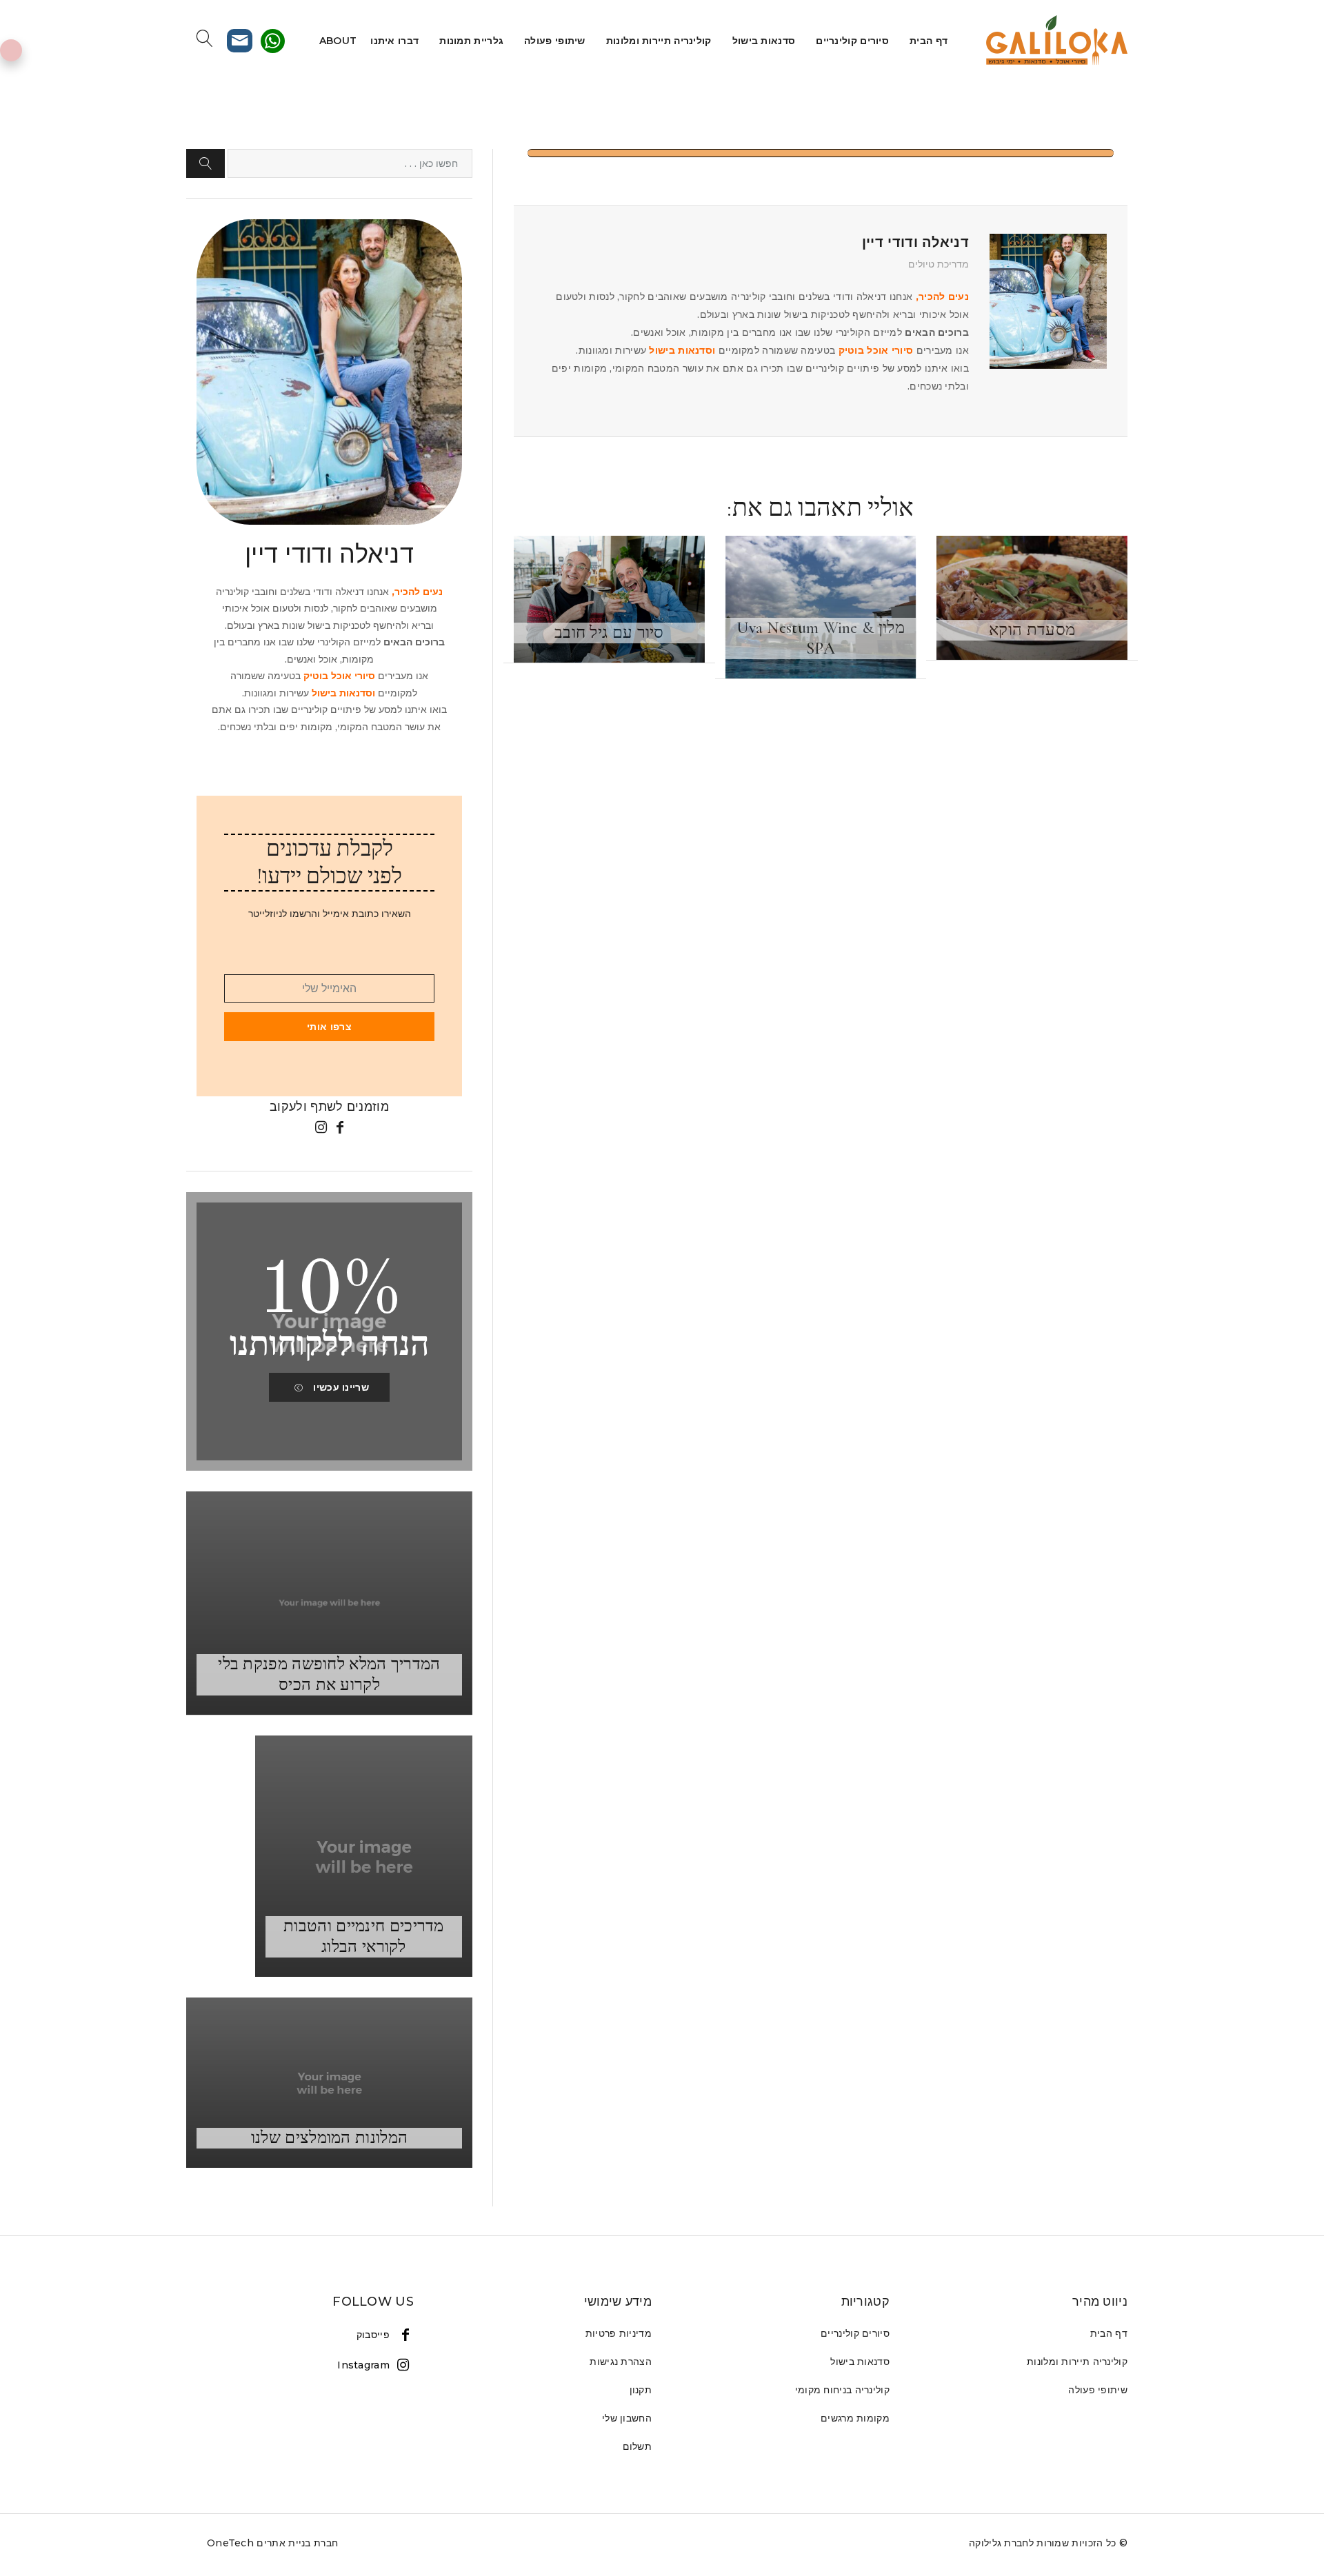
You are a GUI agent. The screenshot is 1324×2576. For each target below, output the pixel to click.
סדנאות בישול (764, 41)
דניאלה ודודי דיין (915, 242)
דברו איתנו (394, 41)
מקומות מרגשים (855, 2418)
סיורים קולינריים (852, 41)
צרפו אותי (329, 1027)
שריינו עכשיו (341, 1387)
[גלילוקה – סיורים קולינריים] (1055, 41)
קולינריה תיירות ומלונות (659, 41)
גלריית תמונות (471, 41)
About (338, 41)
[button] (205, 163)
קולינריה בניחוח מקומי (842, 2390)
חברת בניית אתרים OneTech (272, 2543)
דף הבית (929, 41)
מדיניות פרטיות (619, 2333)
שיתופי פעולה (555, 41)
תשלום (638, 2446)
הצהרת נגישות (621, 2362)
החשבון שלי (627, 2418)
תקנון (641, 2390)
